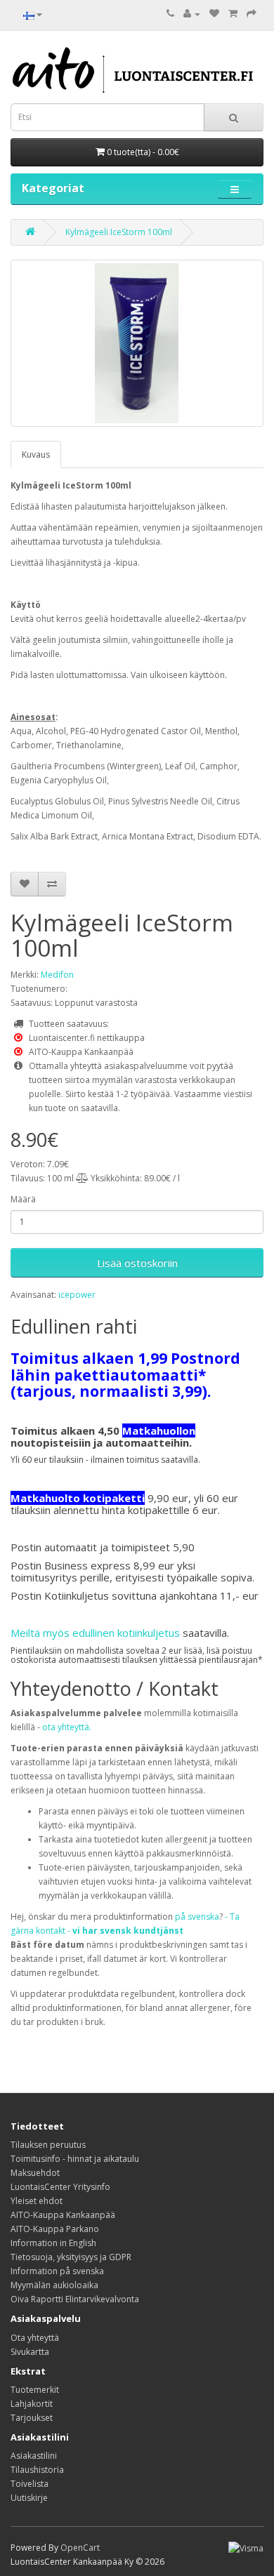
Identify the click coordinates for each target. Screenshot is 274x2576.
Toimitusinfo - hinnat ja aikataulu (75, 2159)
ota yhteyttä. (67, 1727)
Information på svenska (57, 2271)
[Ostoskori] (233, 14)
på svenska (197, 1917)
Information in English (53, 2243)
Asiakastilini (34, 2456)
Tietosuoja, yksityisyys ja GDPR (71, 2257)
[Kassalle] (252, 14)
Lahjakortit (32, 2404)
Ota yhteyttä (35, 2338)
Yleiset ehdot (37, 2201)
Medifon (57, 975)
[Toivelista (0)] (214, 14)
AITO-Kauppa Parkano (55, 2229)
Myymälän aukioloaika (54, 2285)
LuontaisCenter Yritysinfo (60, 2187)
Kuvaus (36, 454)
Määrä (23, 1199)
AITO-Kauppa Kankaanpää (63, 2215)
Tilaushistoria (37, 2470)
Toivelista (30, 2484)
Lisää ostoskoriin (137, 1263)
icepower (77, 1295)
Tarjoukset (32, 2418)
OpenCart (80, 2548)
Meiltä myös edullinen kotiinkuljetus (95, 1633)
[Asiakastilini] (192, 14)
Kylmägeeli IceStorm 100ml (119, 232)
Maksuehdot (35, 2173)
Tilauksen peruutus (48, 2145)
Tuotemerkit (35, 2390)
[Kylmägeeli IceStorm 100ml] (137, 343)
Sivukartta (30, 2352)
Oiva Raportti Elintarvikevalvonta (75, 2299)
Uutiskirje (29, 2498)
